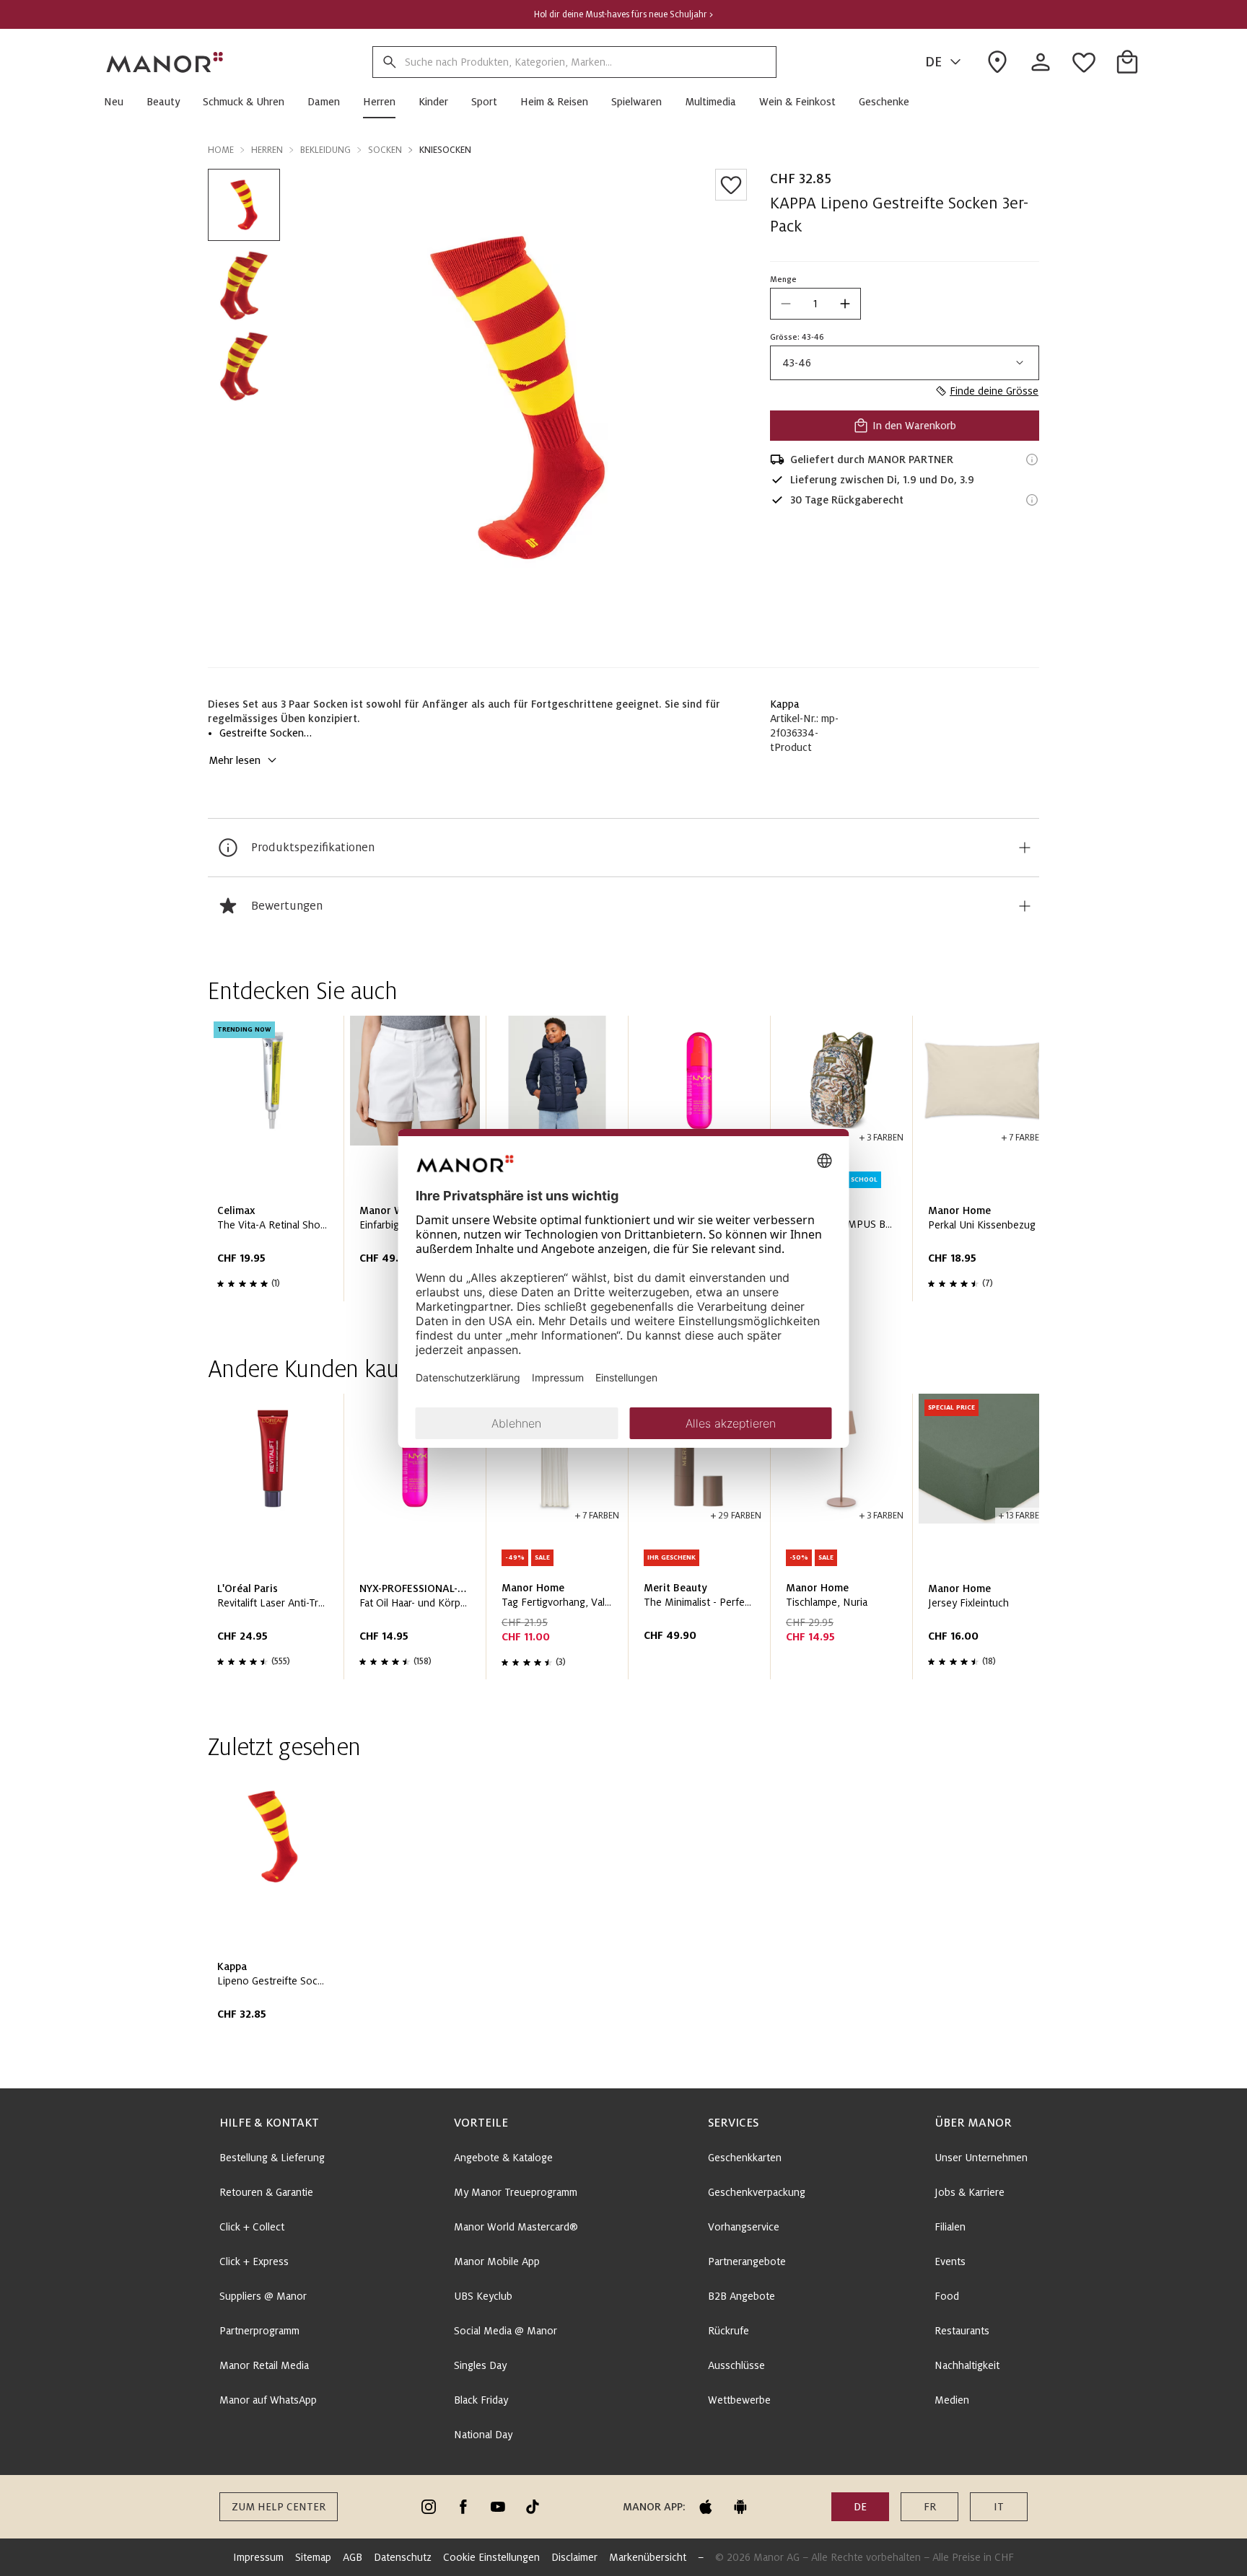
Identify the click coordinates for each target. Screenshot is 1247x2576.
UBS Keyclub (483, 2296)
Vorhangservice (744, 2227)
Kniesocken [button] (445, 150)
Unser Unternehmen (981, 2158)
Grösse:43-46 (797, 337)
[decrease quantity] (786, 304)
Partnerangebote (747, 2261)
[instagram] (429, 2507)
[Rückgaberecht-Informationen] (1032, 500)
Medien (952, 2400)
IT (999, 2507)
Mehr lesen (235, 760)
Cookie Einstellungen (491, 2557)
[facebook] (463, 2507)
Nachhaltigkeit (967, 2365)
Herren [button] (267, 150)
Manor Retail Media (264, 2365)
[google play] (740, 2507)
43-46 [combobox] (797, 363)
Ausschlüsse (736, 2365)
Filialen (950, 2227)
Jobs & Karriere (970, 2192)
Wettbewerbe (739, 2400)
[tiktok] (533, 2507)
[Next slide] (987, 1164)
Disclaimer (574, 2557)
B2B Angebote (741, 2296)
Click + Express (254, 2261)
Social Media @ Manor (506, 2331)
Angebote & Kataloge (503, 2158)
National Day (483, 2435)
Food (947, 2296)
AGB (353, 2557)
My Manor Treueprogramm (516, 2192)
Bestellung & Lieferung (272, 2158)
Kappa (785, 704)
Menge (783, 279)
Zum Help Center (279, 2507)
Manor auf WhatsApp (268, 2400)
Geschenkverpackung (757, 2192)
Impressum (258, 2557)
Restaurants (962, 2331)
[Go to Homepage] (165, 62)
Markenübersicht (648, 2557)
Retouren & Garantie (266, 2192)
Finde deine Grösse (994, 391)
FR (930, 2507)
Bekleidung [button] (325, 150)
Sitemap (313, 2557)
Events (950, 2261)
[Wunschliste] (731, 185)
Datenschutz (403, 2557)
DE (933, 62)
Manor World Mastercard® (516, 2227)
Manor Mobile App (497, 2261)
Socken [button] (385, 150)
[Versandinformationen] (1032, 460)
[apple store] (706, 2507)
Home (221, 150)
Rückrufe (728, 2331)
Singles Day (480, 2365)
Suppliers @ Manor (263, 2296)
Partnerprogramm (259, 2331)
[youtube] (498, 2507)
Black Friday (481, 2400)
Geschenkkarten (745, 2158)
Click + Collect (252, 2227)
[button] (119, 102)
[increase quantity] (845, 304)
